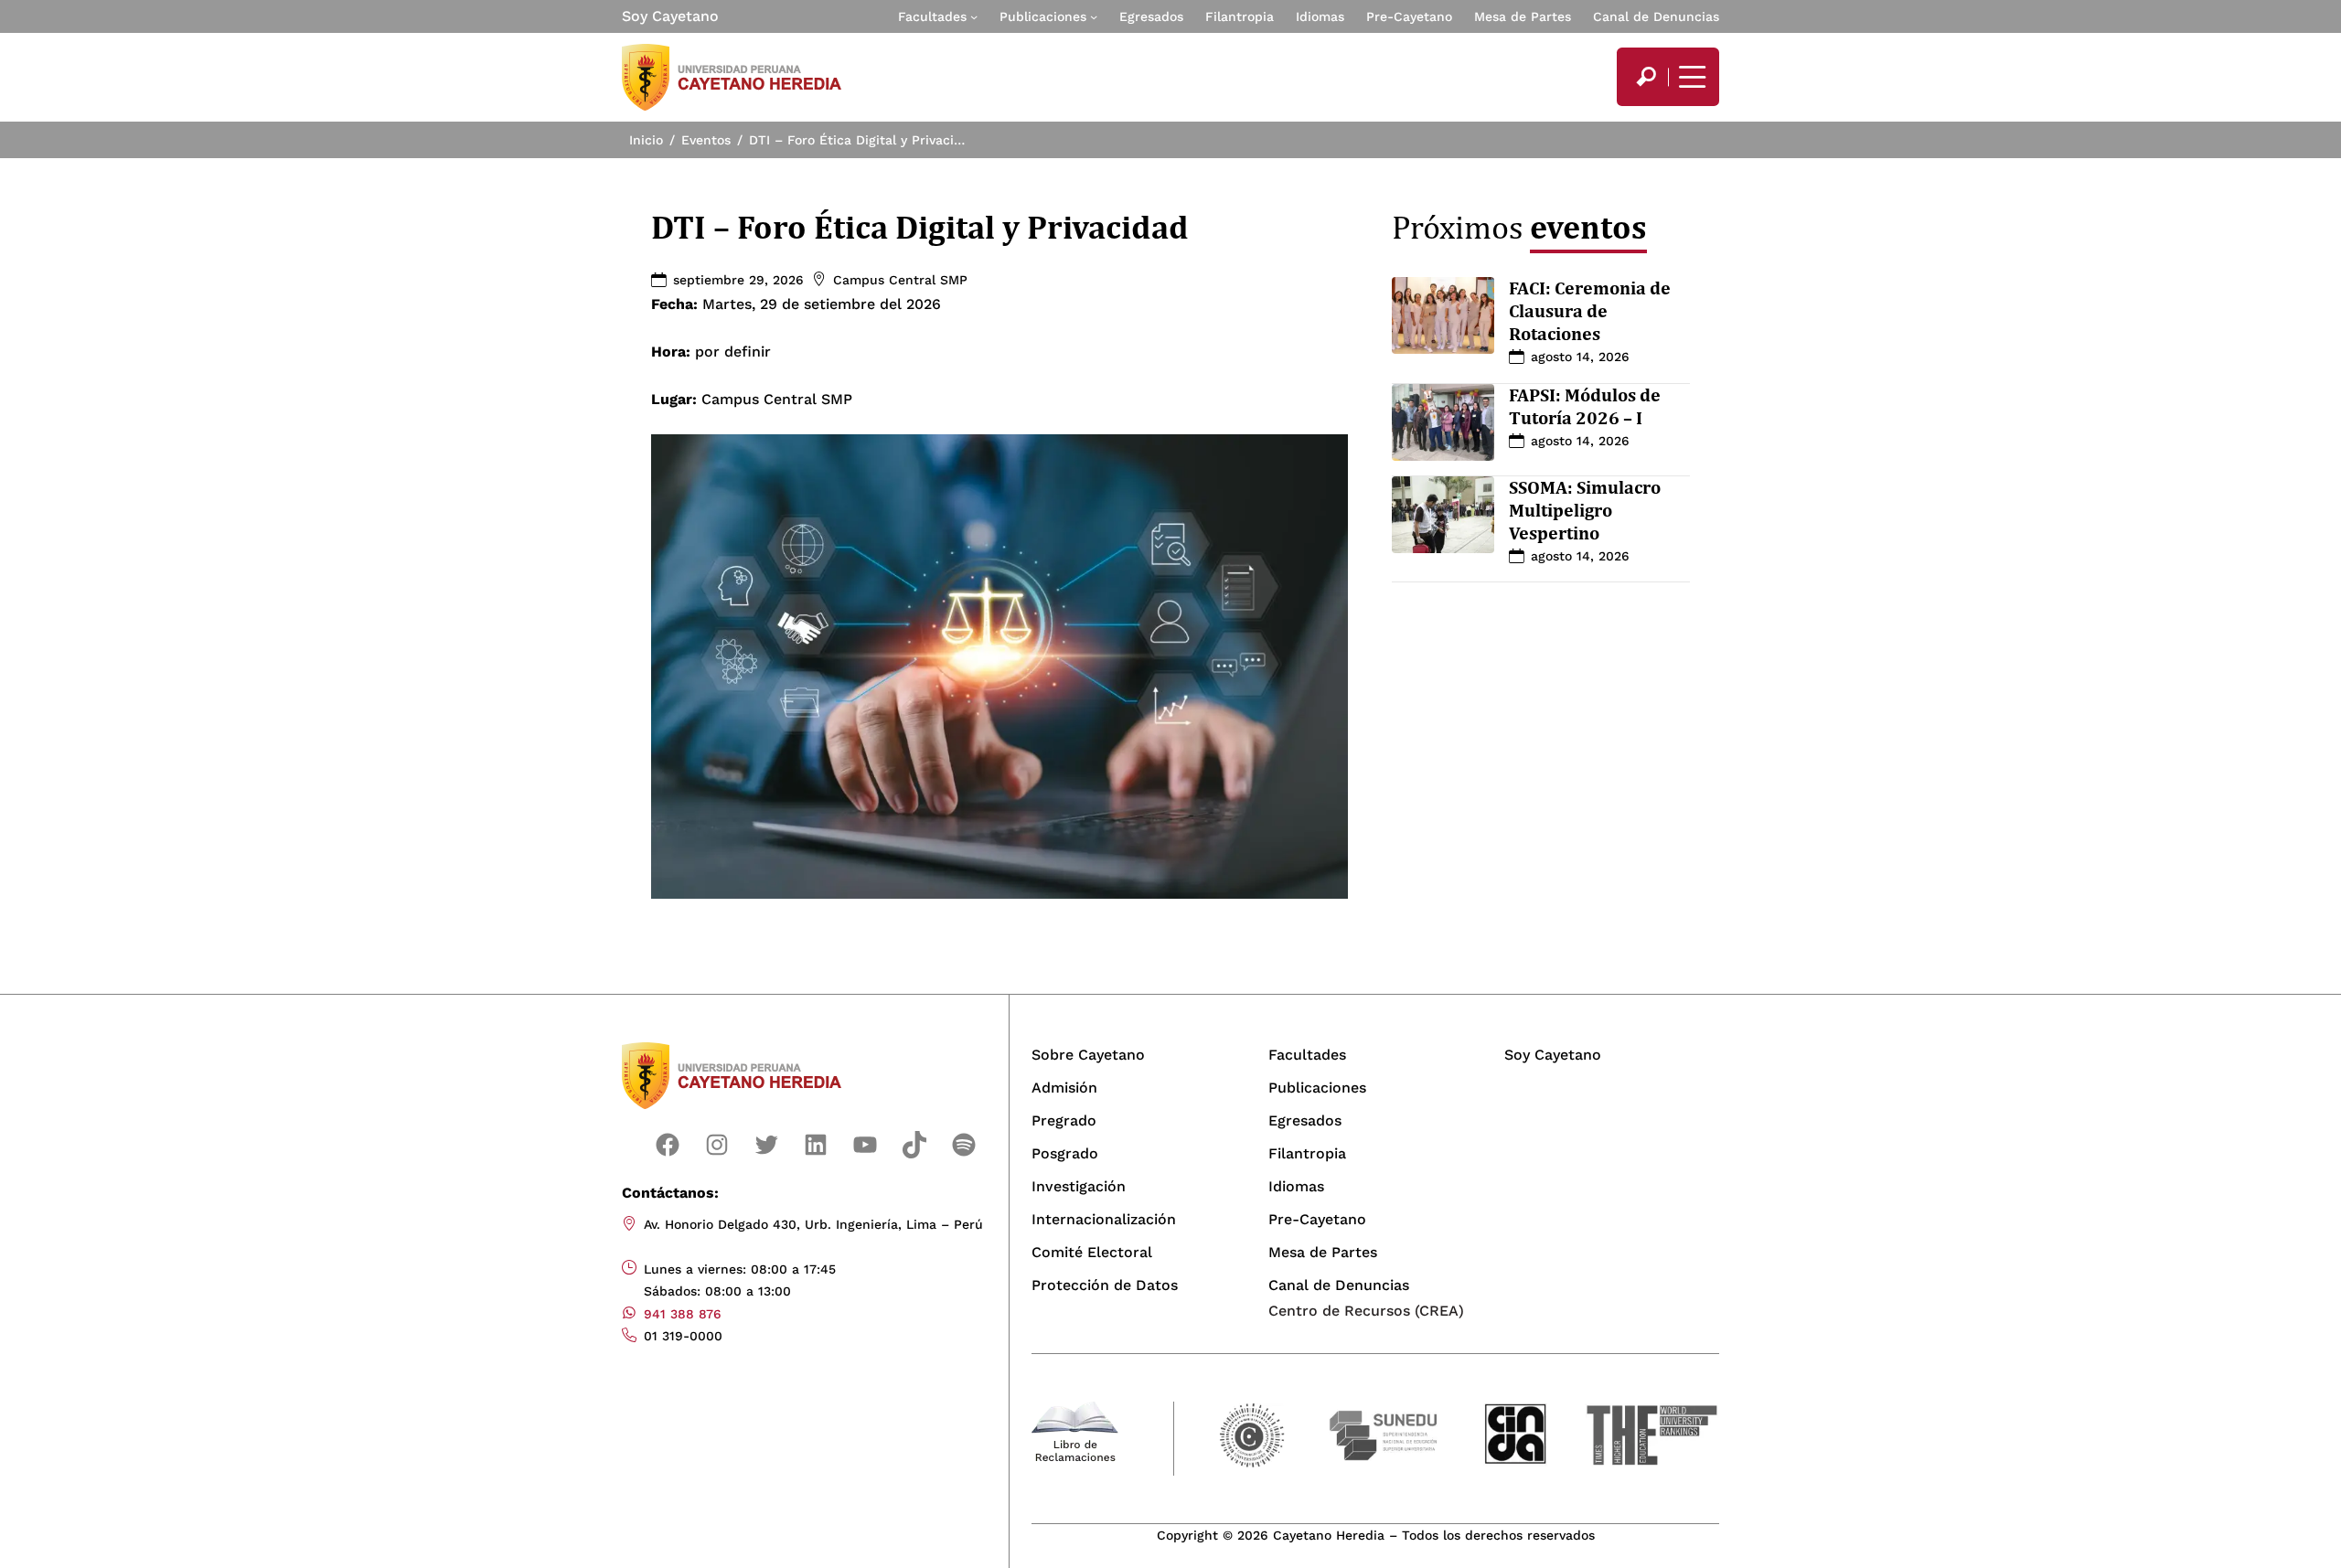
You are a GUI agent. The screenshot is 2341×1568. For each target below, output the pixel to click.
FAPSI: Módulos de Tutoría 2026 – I (1585, 406)
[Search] (1646, 77)
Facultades (932, 16)
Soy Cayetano (670, 16)
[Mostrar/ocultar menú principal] (1690, 77)
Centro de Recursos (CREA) (1366, 1311)
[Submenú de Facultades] (974, 16)
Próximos (1519, 227)
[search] (1646, 77)
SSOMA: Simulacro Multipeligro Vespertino (1585, 510)
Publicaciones (1043, 16)
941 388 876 (683, 1314)
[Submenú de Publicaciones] (1094, 16)
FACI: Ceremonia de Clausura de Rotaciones (1590, 311)
